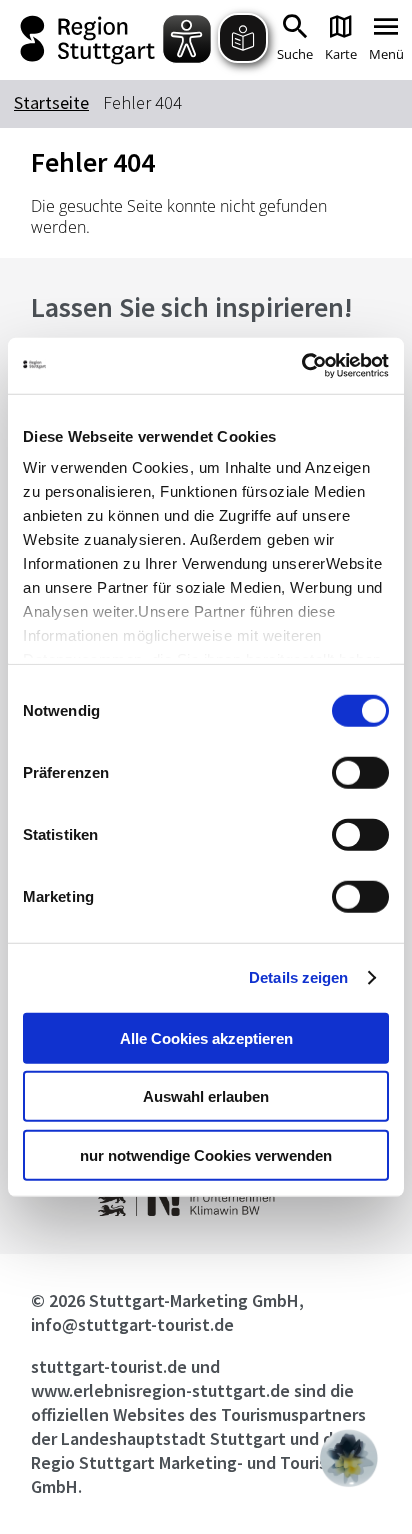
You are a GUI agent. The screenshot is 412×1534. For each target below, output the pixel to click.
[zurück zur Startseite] (90, 40)
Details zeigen (298, 977)
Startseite (51, 102)
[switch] (360, 772)
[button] (349, 1458)
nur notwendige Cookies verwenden (206, 1154)
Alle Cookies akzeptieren (206, 1037)
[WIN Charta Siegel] (205, 1210)
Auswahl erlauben (206, 1096)
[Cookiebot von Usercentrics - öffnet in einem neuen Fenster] (301, 366)
